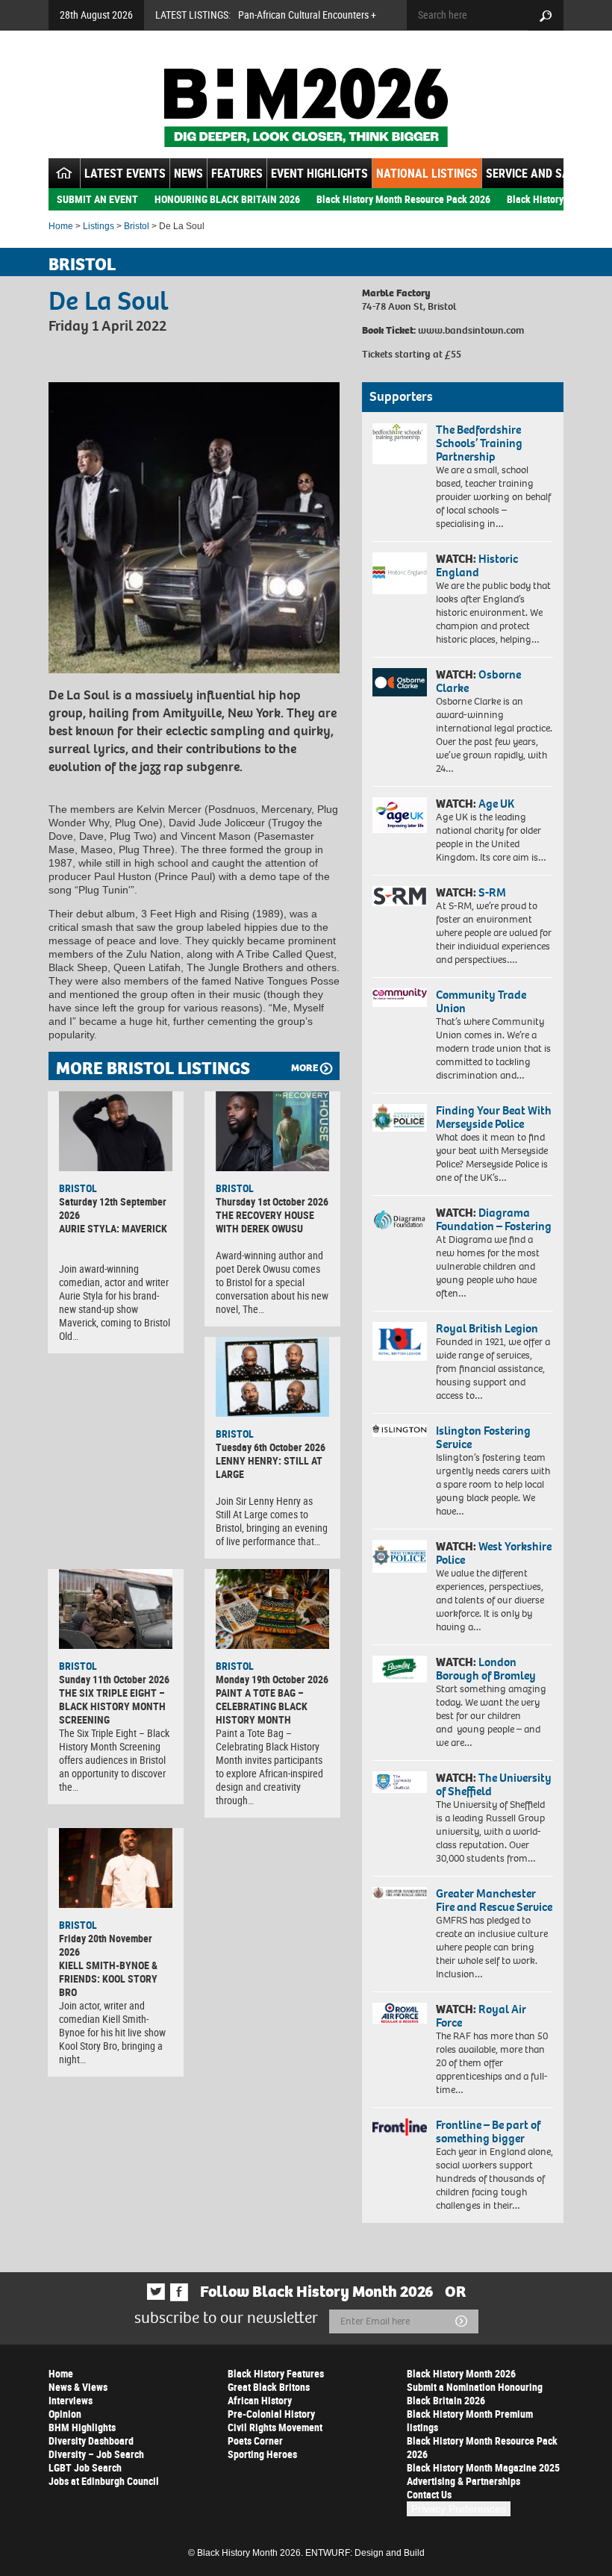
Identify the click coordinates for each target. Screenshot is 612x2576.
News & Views (78, 2387)
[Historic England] (400, 573)
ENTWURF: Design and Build (365, 2553)
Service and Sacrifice (547, 173)
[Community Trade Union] (400, 998)
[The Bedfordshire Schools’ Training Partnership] (400, 444)
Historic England (477, 565)
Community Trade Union (481, 1001)
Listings (99, 226)
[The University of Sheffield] (400, 1782)
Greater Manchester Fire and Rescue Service (494, 1900)
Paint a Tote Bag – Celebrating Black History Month (262, 1706)
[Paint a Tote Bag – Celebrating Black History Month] (272, 1609)
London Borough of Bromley (486, 1669)
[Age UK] (400, 815)
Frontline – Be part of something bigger (488, 2131)
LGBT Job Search (85, 2467)
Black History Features (276, 2373)
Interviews (71, 2400)
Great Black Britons (269, 2387)
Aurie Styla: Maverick (113, 1228)
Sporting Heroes (262, 2454)
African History (260, 2400)
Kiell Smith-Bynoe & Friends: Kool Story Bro (108, 1978)
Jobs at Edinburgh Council (104, 2481)
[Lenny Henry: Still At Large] (272, 1377)
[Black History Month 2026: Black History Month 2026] (306, 107)
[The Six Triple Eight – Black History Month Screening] (116, 1609)
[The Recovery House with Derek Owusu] (272, 1131)
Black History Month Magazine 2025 (483, 2467)
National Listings (427, 173)
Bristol (137, 226)
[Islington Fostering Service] (400, 1431)
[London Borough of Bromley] (400, 1669)
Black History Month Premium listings (470, 2420)
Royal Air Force (481, 2016)
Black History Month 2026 (461, 2373)
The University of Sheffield (494, 1784)
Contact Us (429, 2494)
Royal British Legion (487, 1328)
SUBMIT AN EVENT (97, 199)
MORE (305, 1068)
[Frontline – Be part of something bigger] (400, 2127)
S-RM (492, 892)
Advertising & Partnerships (463, 2481)
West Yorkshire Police (494, 1553)
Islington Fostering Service (483, 1437)
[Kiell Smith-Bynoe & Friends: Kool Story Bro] (116, 1868)
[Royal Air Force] (400, 2013)
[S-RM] (400, 896)
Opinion (65, 2414)
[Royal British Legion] (400, 1341)
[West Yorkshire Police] (400, 1556)
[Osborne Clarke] (400, 682)
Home (61, 226)
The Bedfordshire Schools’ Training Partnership (479, 443)
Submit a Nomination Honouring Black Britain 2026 (475, 2393)
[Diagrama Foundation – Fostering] (400, 1219)
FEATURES (237, 173)
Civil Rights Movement (275, 2427)
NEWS (188, 173)
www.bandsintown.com (471, 330)
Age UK (496, 804)
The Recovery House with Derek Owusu (265, 1222)
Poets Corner (255, 2441)
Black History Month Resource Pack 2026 (403, 199)
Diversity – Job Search (96, 2454)
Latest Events (125, 173)
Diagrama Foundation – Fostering (494, 1219)
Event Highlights (319, 173)
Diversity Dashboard (91, 2441)
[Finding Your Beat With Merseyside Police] (400, 1118)
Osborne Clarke (478, 681)
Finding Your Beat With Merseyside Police (494, 1117)
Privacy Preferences (459, 2509)
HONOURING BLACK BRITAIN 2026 (227, 199)
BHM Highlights (82, 2427)
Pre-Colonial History (271, 2414)
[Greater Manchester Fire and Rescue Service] (400, 1893)
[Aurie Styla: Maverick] (116, 1131)
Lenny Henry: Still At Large (269, 1467)
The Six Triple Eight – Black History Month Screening (112, 1706)
